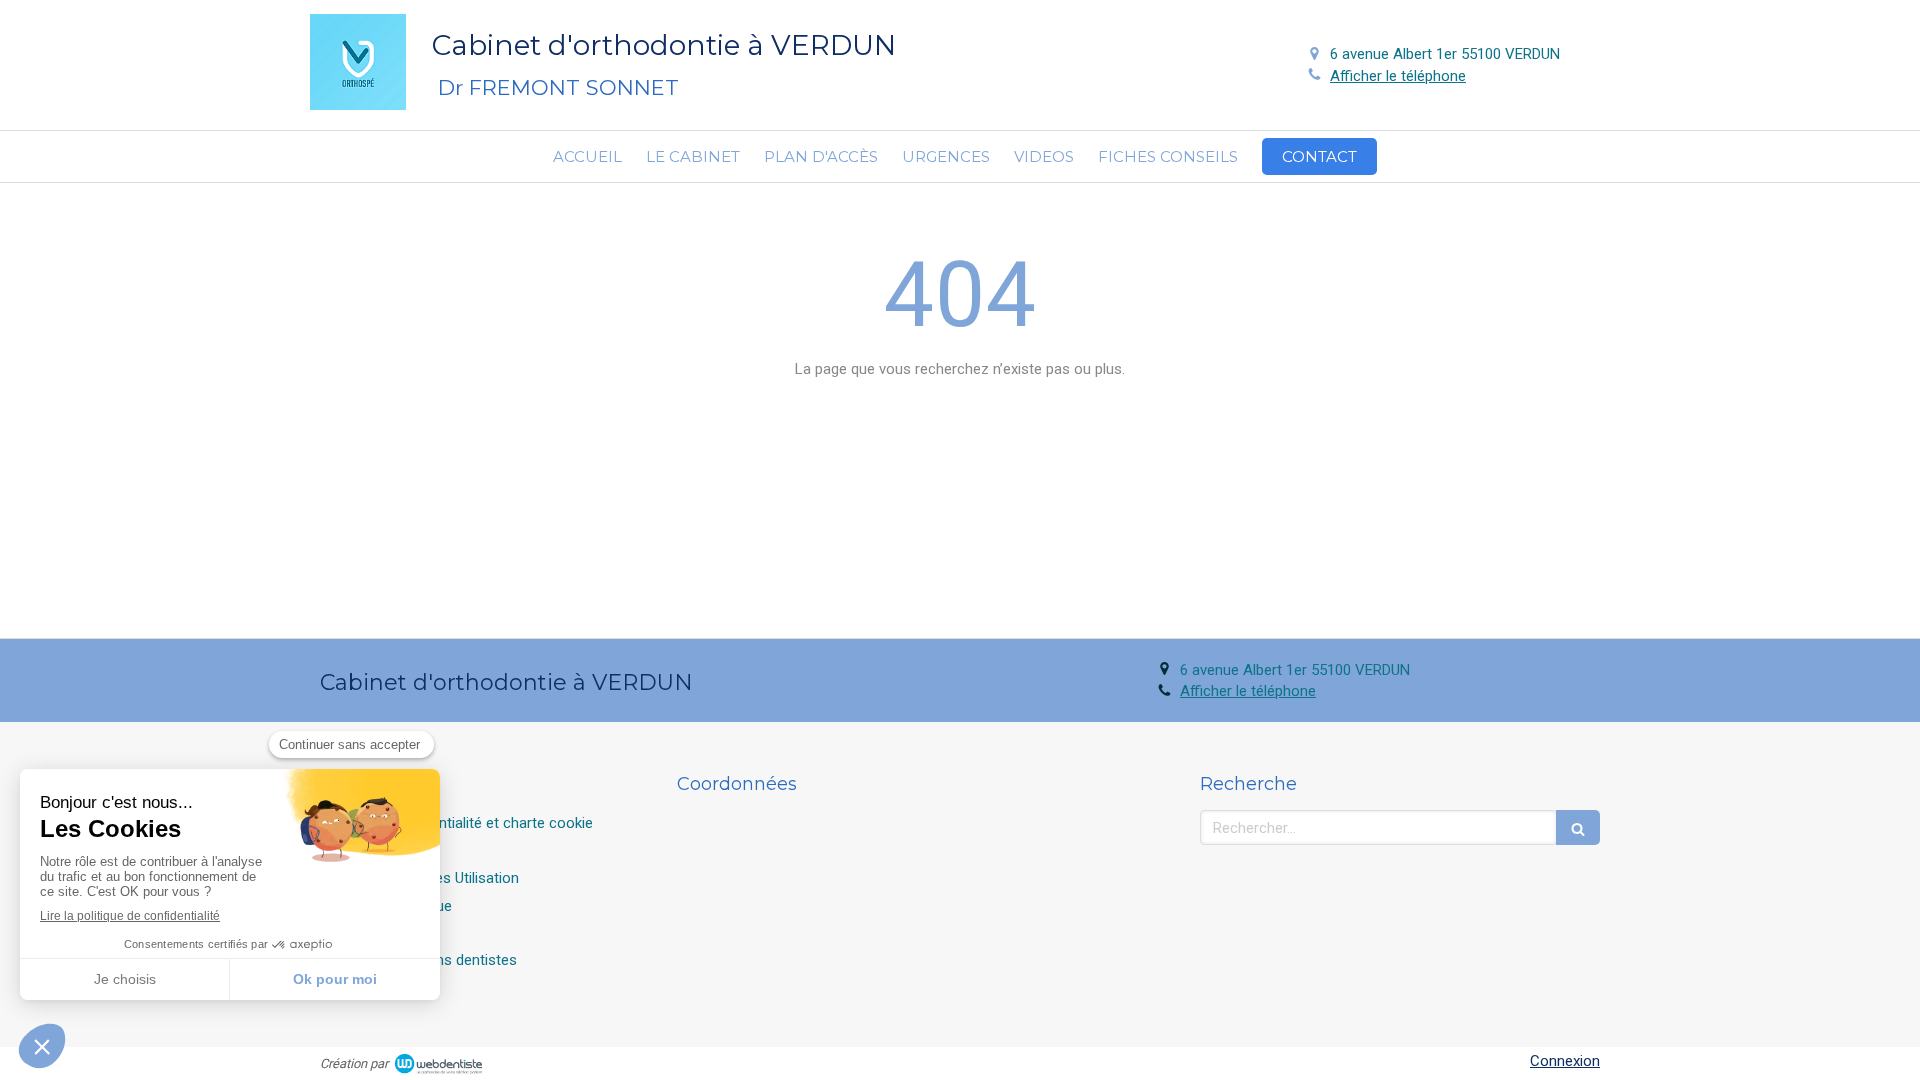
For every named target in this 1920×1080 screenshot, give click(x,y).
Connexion (1565, 1061)
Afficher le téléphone (1398, 76)
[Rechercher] (1578, 827)
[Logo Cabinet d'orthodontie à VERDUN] (358, 105)
